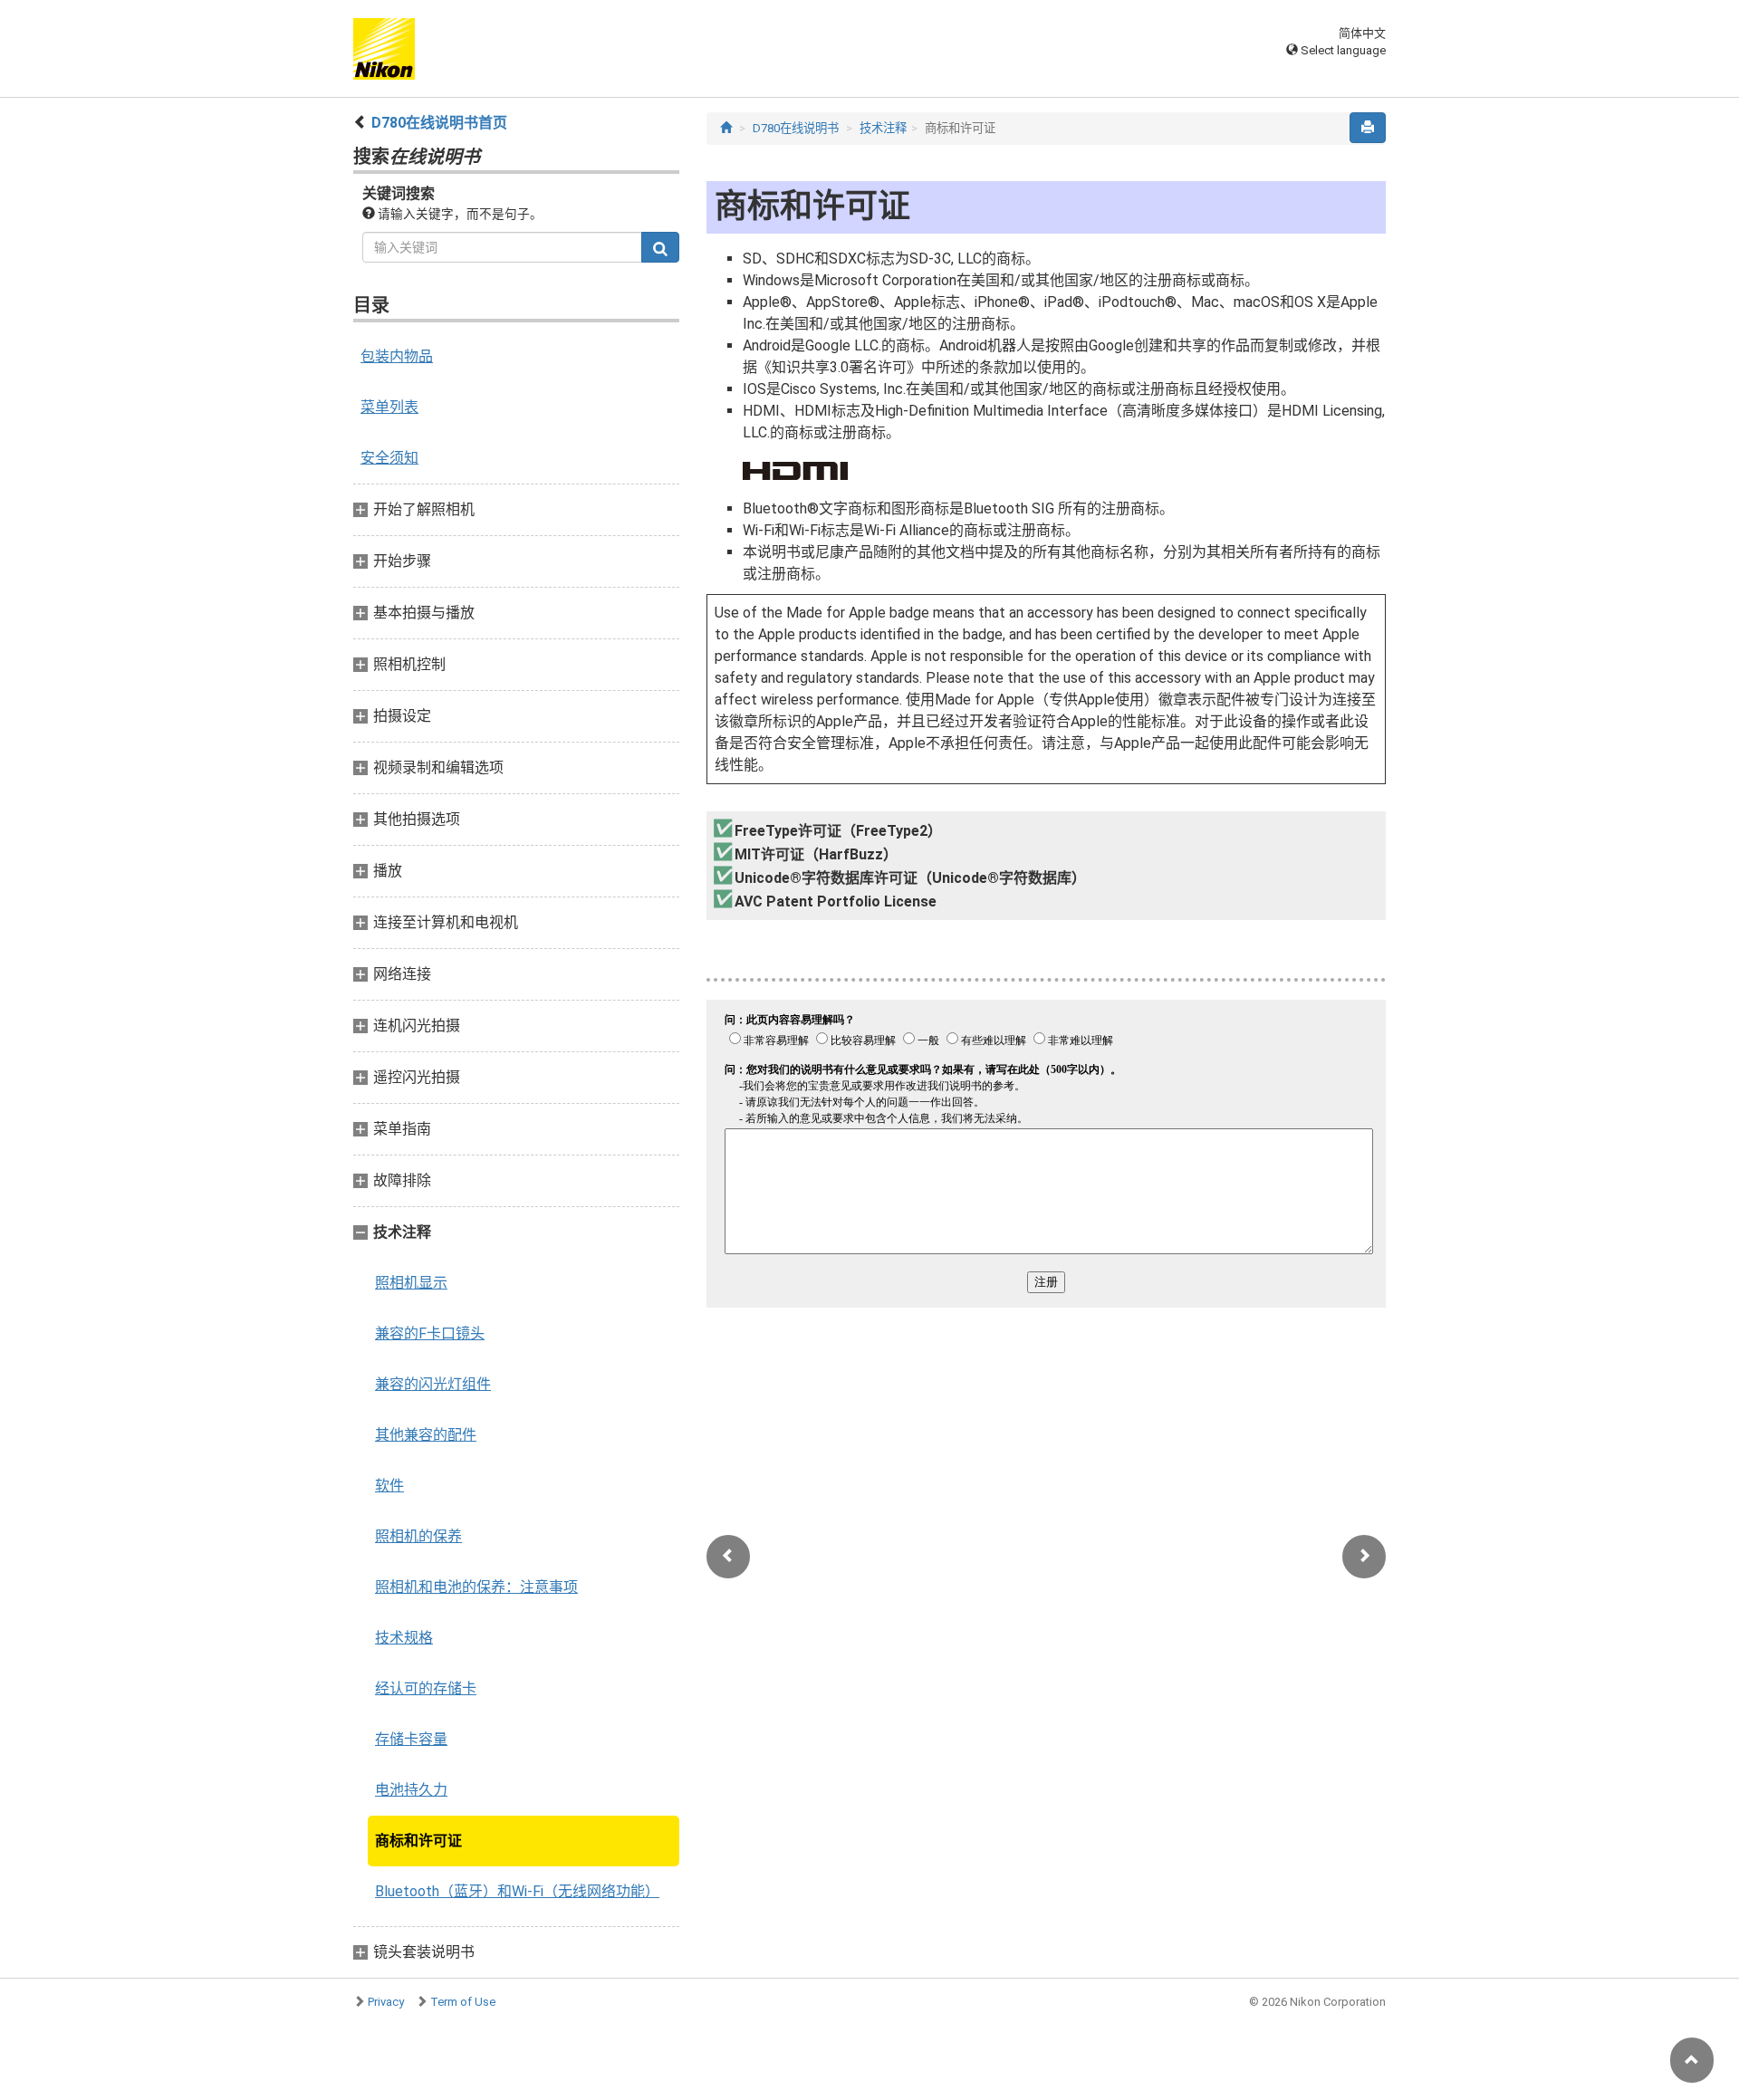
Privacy (386, 2002)
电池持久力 (411, 1790)
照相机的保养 (418, 1536)
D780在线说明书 (796, 128)
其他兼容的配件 (426, 1435)
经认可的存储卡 (426, 1688)
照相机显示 (411, 1283)
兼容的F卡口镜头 (430, 1333)
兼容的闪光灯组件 (433, 1384)
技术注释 (883, 128)
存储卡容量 (411, 1739)
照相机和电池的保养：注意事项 (476, 1587)
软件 (389, 1486)
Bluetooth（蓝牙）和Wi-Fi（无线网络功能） (517, 1891)
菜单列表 (389, 407)
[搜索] (660, 247)
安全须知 (389, 458)
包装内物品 (397, 356)
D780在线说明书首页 (439, 123)
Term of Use (463, 2002)
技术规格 (404, 1638)
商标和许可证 (418, 1841)
